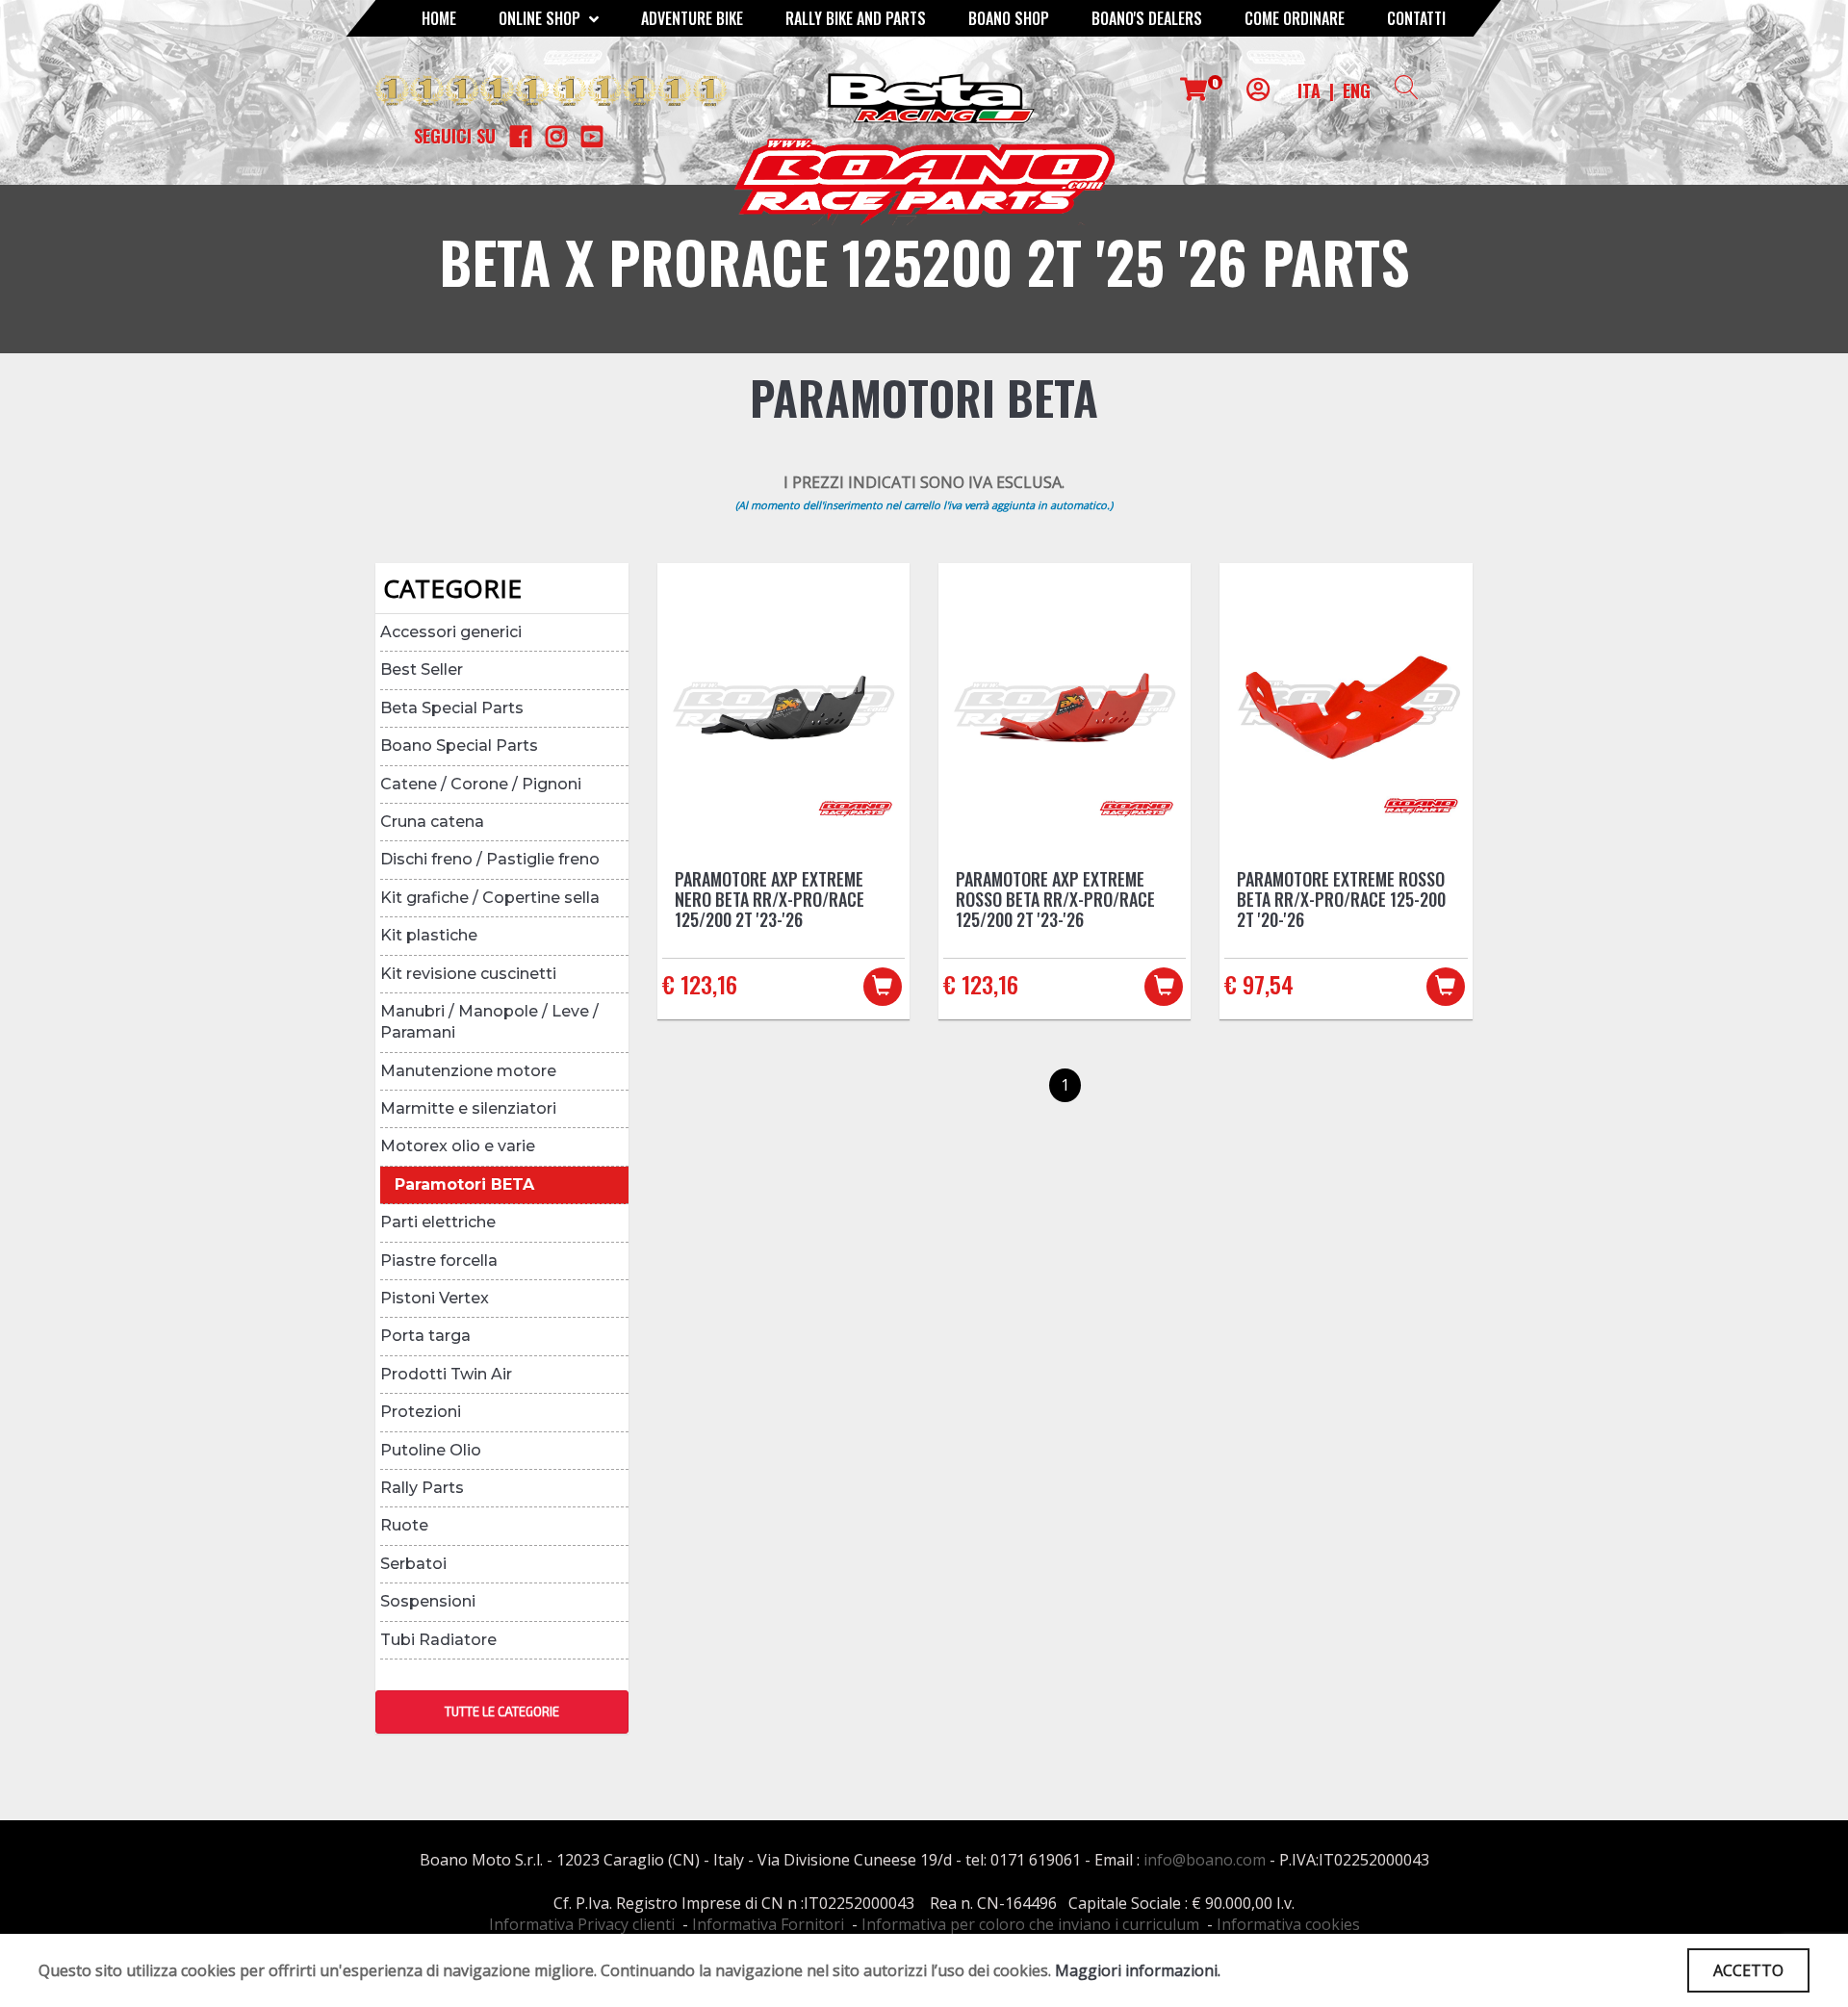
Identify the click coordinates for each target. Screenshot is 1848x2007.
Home (439, 18)
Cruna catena (432, 822)
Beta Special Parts (452, 708)
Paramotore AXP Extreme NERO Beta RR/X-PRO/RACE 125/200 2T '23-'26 (770, 899)
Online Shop (541, 18)
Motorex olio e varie (458, 1146)
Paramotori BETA (464, 1184)
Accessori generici (451, 632)
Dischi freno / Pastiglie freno (490, 859)
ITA (1309, 90)
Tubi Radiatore (438, 1640)
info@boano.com (1205, 1860)
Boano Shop (1009, 18)
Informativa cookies (1288, 1924)
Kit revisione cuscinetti (468, 974)
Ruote (404, 1525)
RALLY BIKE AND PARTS (856, 18)
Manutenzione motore (468, 1071)
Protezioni (421, 1412)
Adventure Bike (692, 18)
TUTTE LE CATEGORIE (502, 1711)
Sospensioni (428, 1601)
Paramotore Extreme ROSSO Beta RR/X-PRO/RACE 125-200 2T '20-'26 (1341, 899)
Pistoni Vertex (435, 1298)
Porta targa (425, 1336)
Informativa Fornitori (768, 1924)
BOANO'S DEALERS (1147, 18)
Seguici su (455, 136)
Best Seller (422, 669)
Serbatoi (413, 1564)
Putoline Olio (431, 1450)
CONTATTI (1416, 18)
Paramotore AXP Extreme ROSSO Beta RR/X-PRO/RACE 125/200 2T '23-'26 (1055, 899)
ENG (1357, 90)
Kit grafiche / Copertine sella (490, 898)
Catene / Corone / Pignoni (481, 784)
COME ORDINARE (1295, 18)
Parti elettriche (438, 1222)
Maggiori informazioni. (1138, 1970)
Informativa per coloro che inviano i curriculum (1030, 1924)
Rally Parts (422, 1488)
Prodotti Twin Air (446, 1374)
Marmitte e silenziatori (468, 1108)
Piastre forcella (439, 1261)
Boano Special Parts (459, 746)
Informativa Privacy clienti (582, 1924)
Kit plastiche (429, 935)
